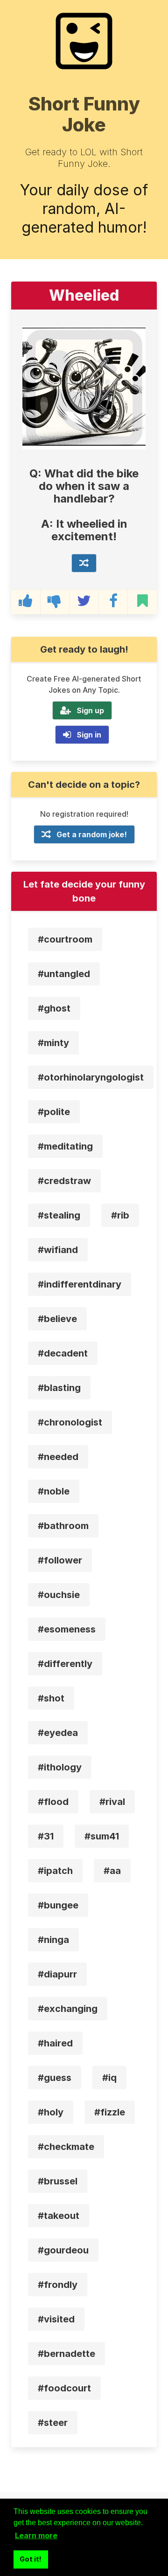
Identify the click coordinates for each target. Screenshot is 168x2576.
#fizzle (110, 2112)
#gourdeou (63, 2250)
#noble (54, 1491)
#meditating (65, 1146)
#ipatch (55, 1871)
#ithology (60, 1767)
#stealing (59, 1215)
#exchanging (68, 2009)
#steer (53, 2423)
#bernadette (66, 2354)
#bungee (58, 1905)
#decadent (63, 1353)
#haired (55, 2043)
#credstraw (64, 1181)
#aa (112, 1871)
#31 (46, 1836)
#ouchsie (59, 1595)
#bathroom (63, 1526)
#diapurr (57, 1974)
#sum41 (102, 1836)
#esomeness (67, 1629)
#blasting (59, 1388)
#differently (65, 1664)
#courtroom (65, 939)
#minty (53, 1043)
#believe (57, 1319)
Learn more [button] (36, 2535)
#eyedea (58, 1733)
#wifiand (58, 1250)
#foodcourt (64, 2388)
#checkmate (66, 2147)
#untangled (64, 974)
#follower (60, 1560)
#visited (56, 2319)
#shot (51, 1698)
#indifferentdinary (80, 1284)
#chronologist (70, 1422)
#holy (51, 2112)
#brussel (58, 2181)
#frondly (58, 2285)
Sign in (89, 735)
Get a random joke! (92, 834)
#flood (53, 1802)
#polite (54, 1112)
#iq (109, 2078)
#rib (120, 1215)
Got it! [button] (31, 2559)
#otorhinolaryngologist (91, 1077)
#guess (55, 2078)
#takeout (59, 2216)
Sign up (90, 710)
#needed (58, 1457)
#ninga (53, 1940)
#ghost (54, 1008)
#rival (112, 1802)
